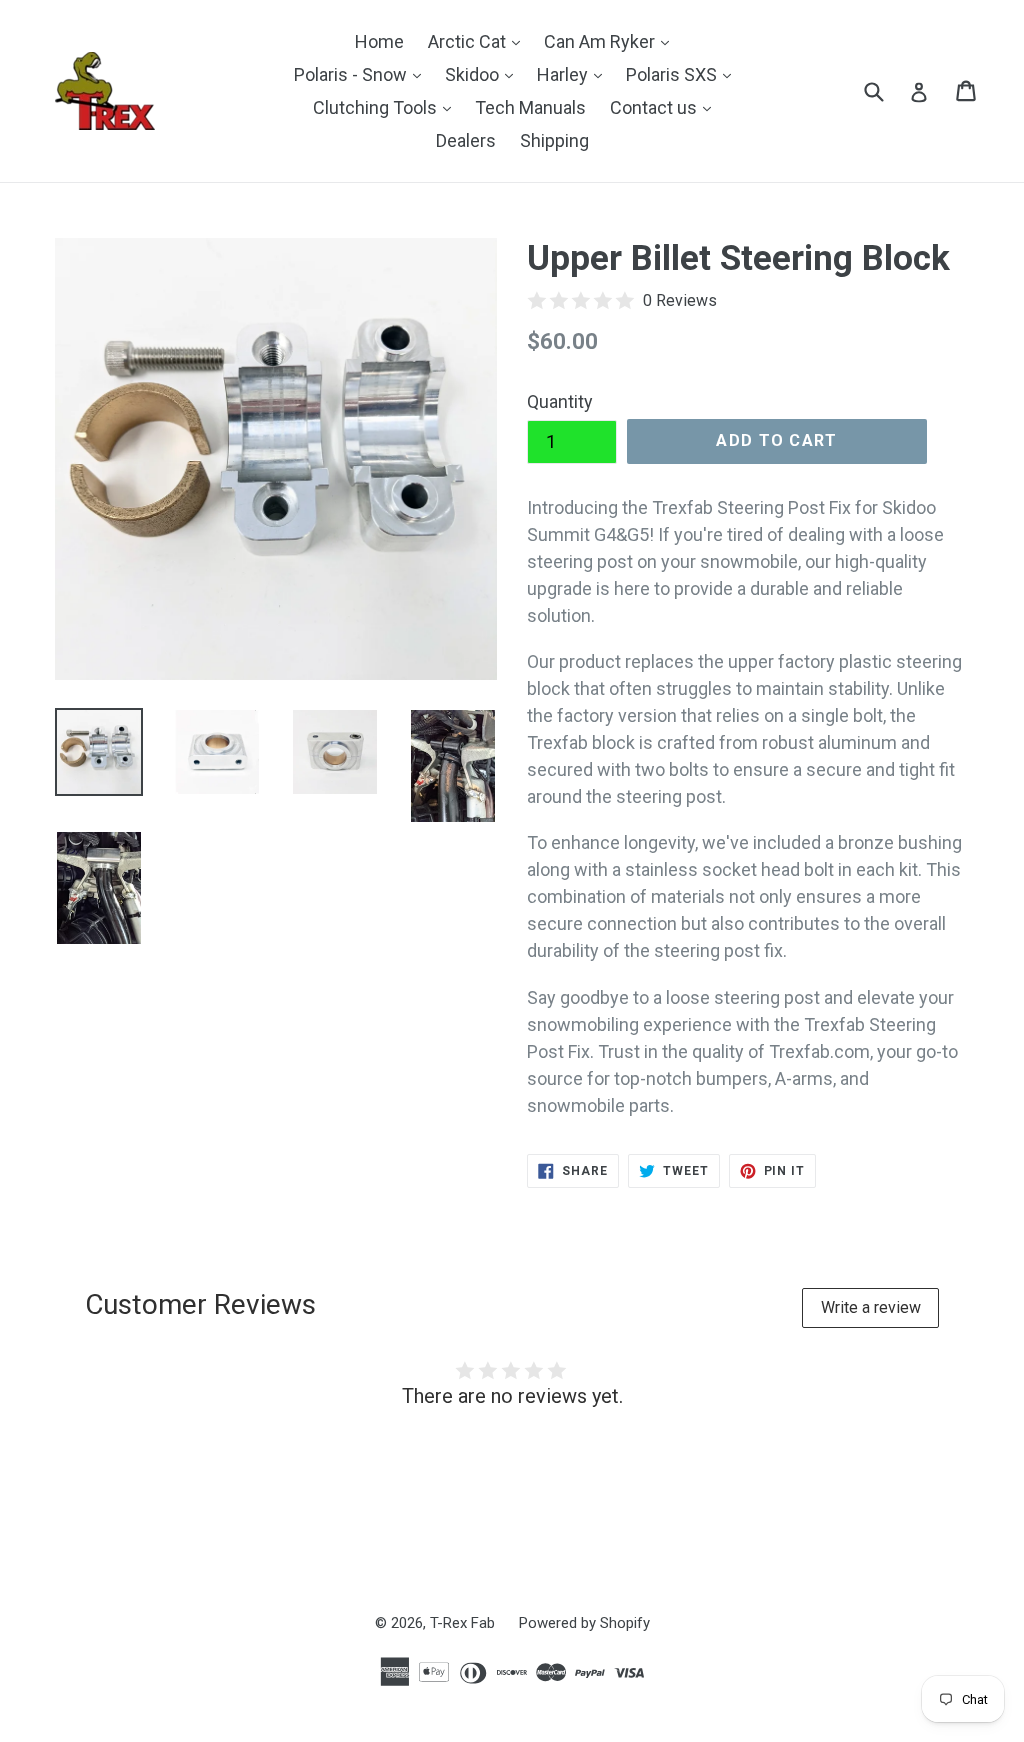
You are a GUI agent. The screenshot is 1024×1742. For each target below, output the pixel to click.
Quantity (560, 401)
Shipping (554, 140)
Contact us (665, 107)
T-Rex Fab (462, 1623)
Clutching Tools (387, 107)
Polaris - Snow (362, 74)
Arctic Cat (479, 41)
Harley (574, 74)
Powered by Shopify (584, 1623)
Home (379, 41)
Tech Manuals (530, 107)
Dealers (466, 140)
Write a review (871, 1307)
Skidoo (484, 74)
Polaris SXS (683, 74)
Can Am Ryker (611, 41)
